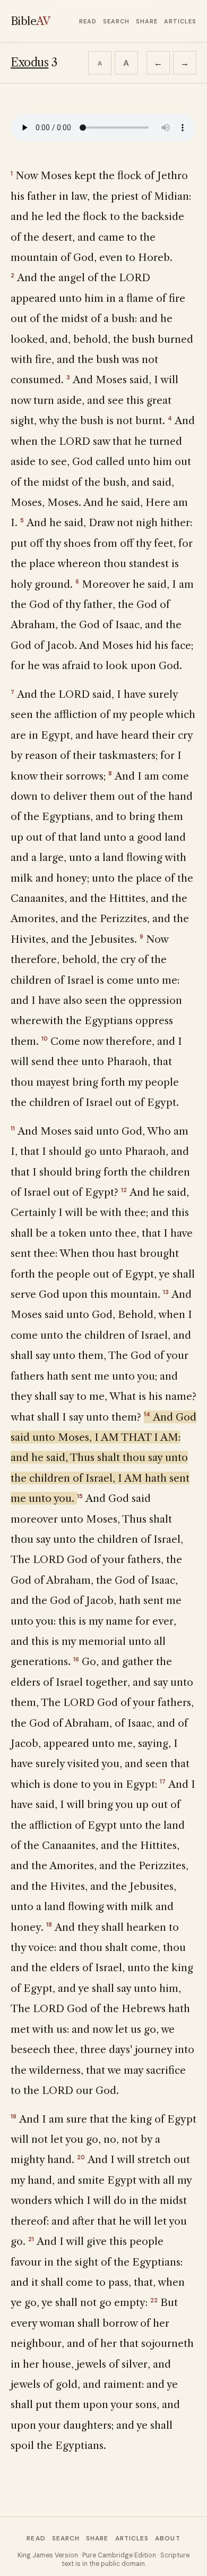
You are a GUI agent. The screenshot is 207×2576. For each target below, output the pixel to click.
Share (147, 21)
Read (88, 21)
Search (116, 21)
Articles (180, 21)
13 (166, 1292)
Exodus (29, 62)
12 (124, 1190)
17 (163, 1781)
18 (49, 1924)
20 (81, 2157)
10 (45, 1038)
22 (154, 2300)
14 (147, 1414)
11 (13, 1128)
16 (76, 1659)
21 (31, 2239)
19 (14, 2116)
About (167, 2538)
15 (80, 1496)
